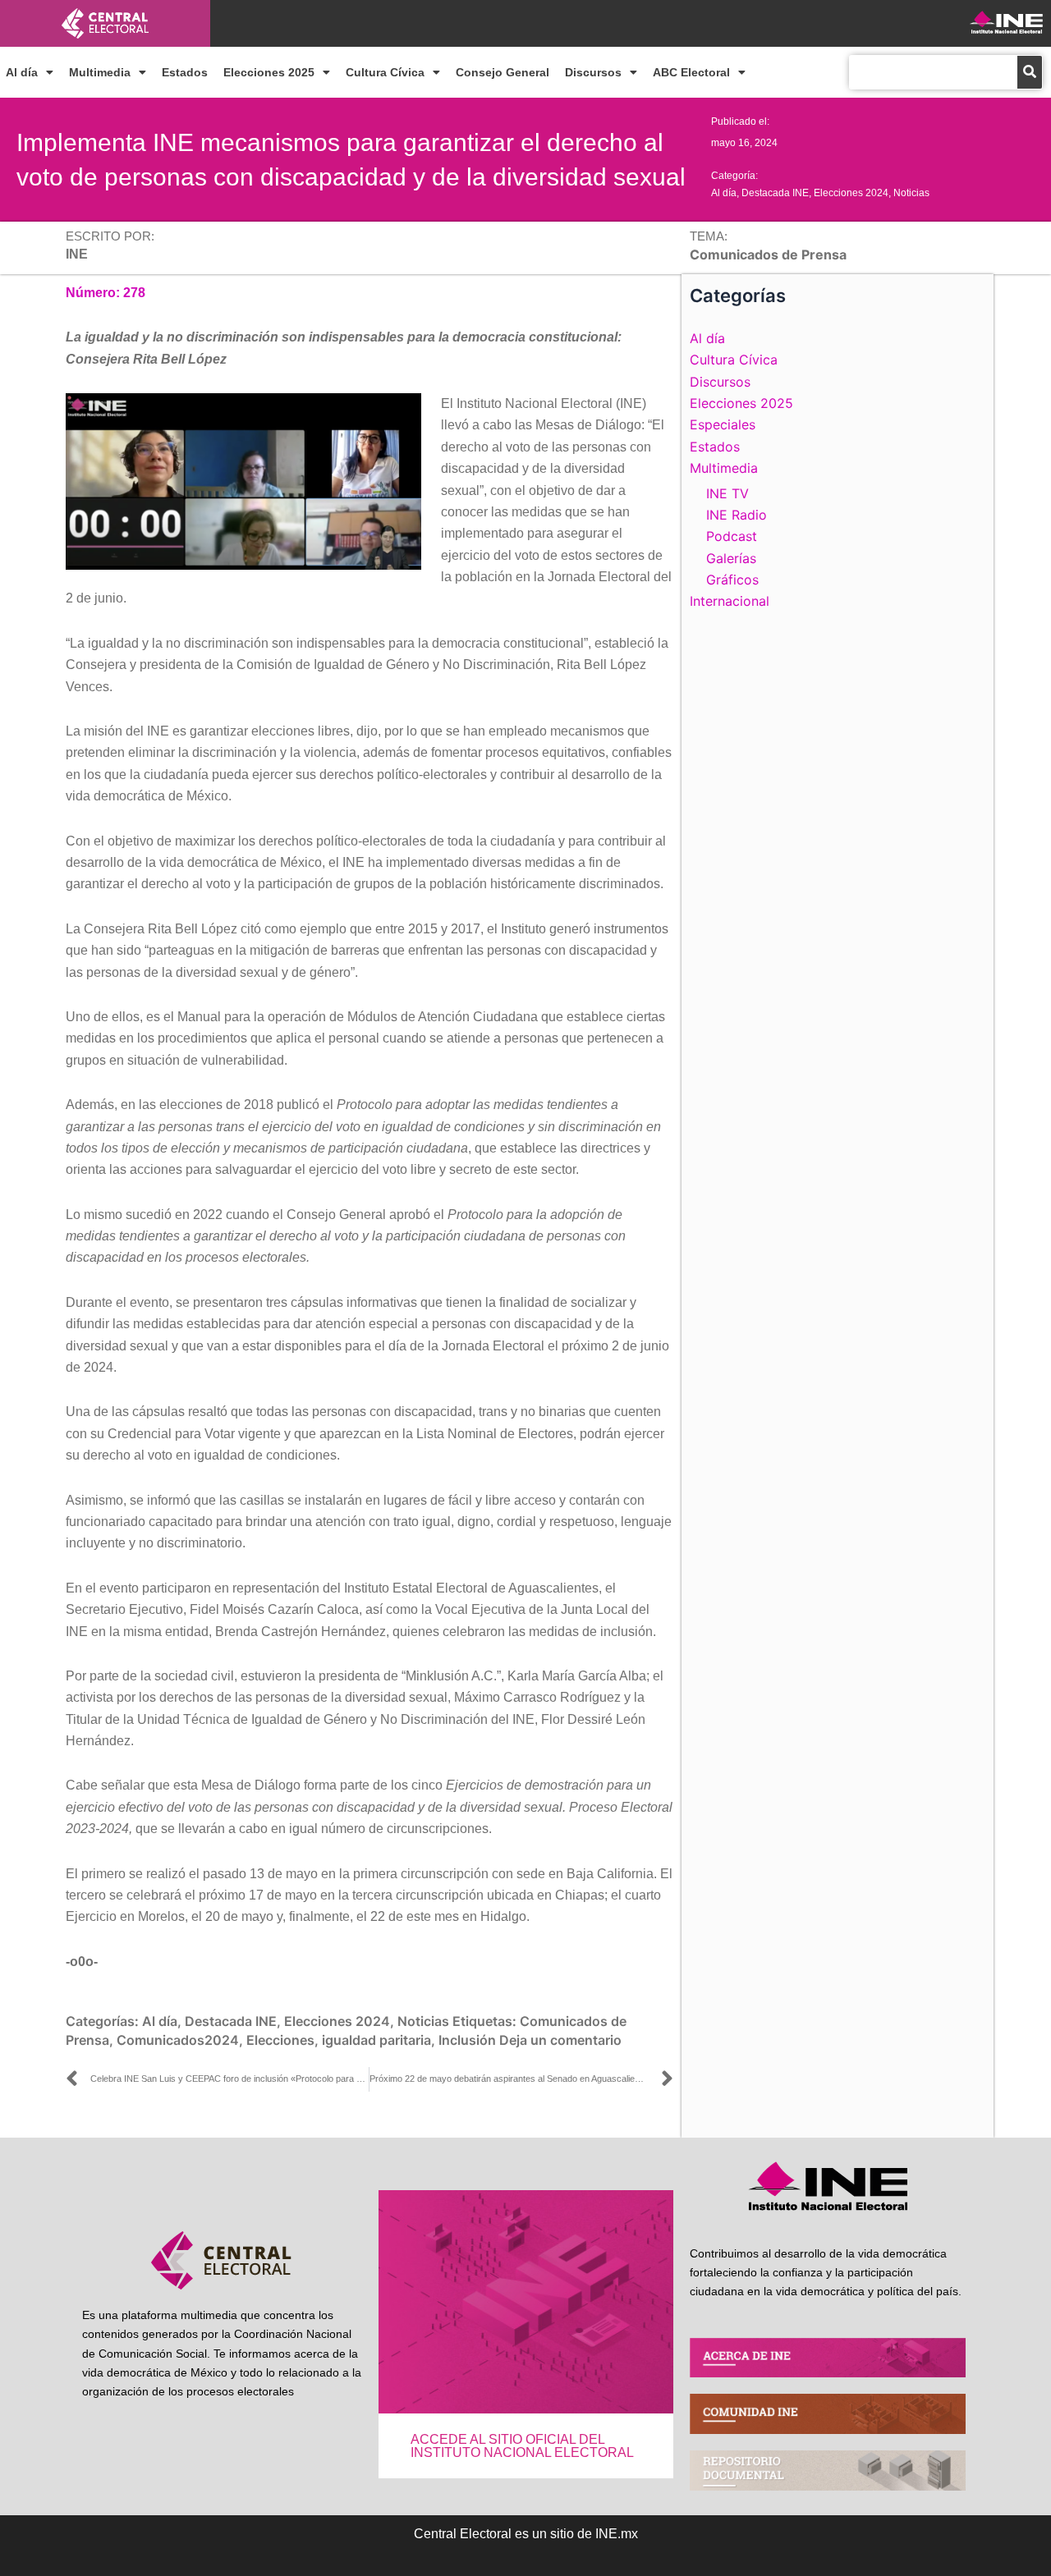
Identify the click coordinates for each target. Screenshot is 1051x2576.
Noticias (911, 193)
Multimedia (100, 72)
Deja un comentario (560, 2040)
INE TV (727, 493)
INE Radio (737, 515)
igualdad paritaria (376, 2040)
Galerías (731, 558)
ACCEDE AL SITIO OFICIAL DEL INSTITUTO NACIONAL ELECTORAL (522, 2446)
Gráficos (732, 580)
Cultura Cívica (385, 72)
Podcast (732, 536)
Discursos (593, 72)
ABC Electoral (691, 72)
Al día (22, 72)
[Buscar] (1030, 72)
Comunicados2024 (178, 2040)
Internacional (730, 601)
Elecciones (280, 2040)
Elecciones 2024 (851, 193)
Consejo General (503, 72)
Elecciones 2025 (269, 72)
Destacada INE (775, 193)
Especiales (723, 424)
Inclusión (467, 2040)
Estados (185, 72)
